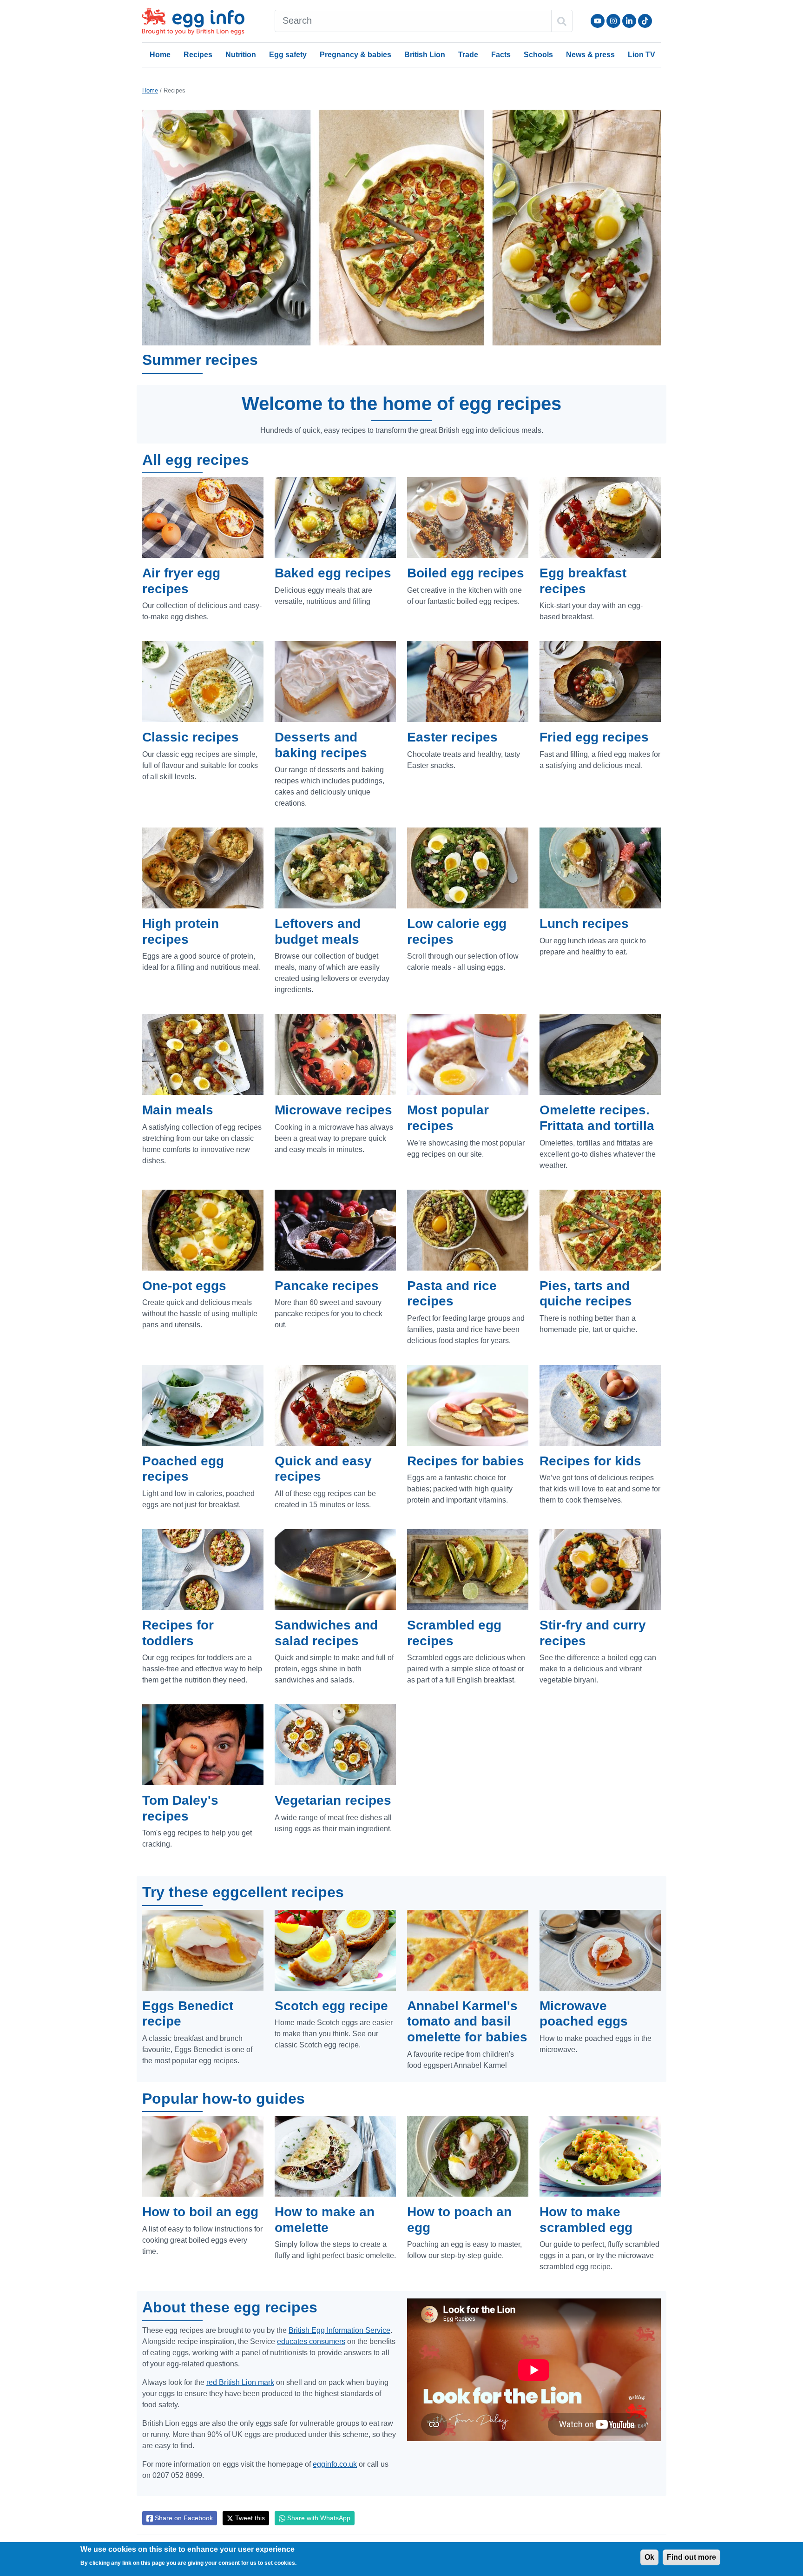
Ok (649, 2557)
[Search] (562, 21)
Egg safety (288, 55)
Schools (538, 55)
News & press (590, 55)
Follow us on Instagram (613, 21)
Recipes (198, 55)
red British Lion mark (240, 2382)
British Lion (425, 55)
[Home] (194, 21)
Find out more (691, 2557)
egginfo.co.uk (335, 2464)
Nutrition (241, 55)
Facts (501, 55)
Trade (468, 55)
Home (160, 55)
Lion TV (642, 55)
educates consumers (311, 2341)
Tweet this (249, 2518)
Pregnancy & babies (355, 55)
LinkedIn (629, 21)
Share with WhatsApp (318, 2518)
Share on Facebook (183, 2518)
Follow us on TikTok (645, 21)
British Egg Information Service (339, 2330)
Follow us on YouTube (598, 21)
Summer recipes (200, 360)
